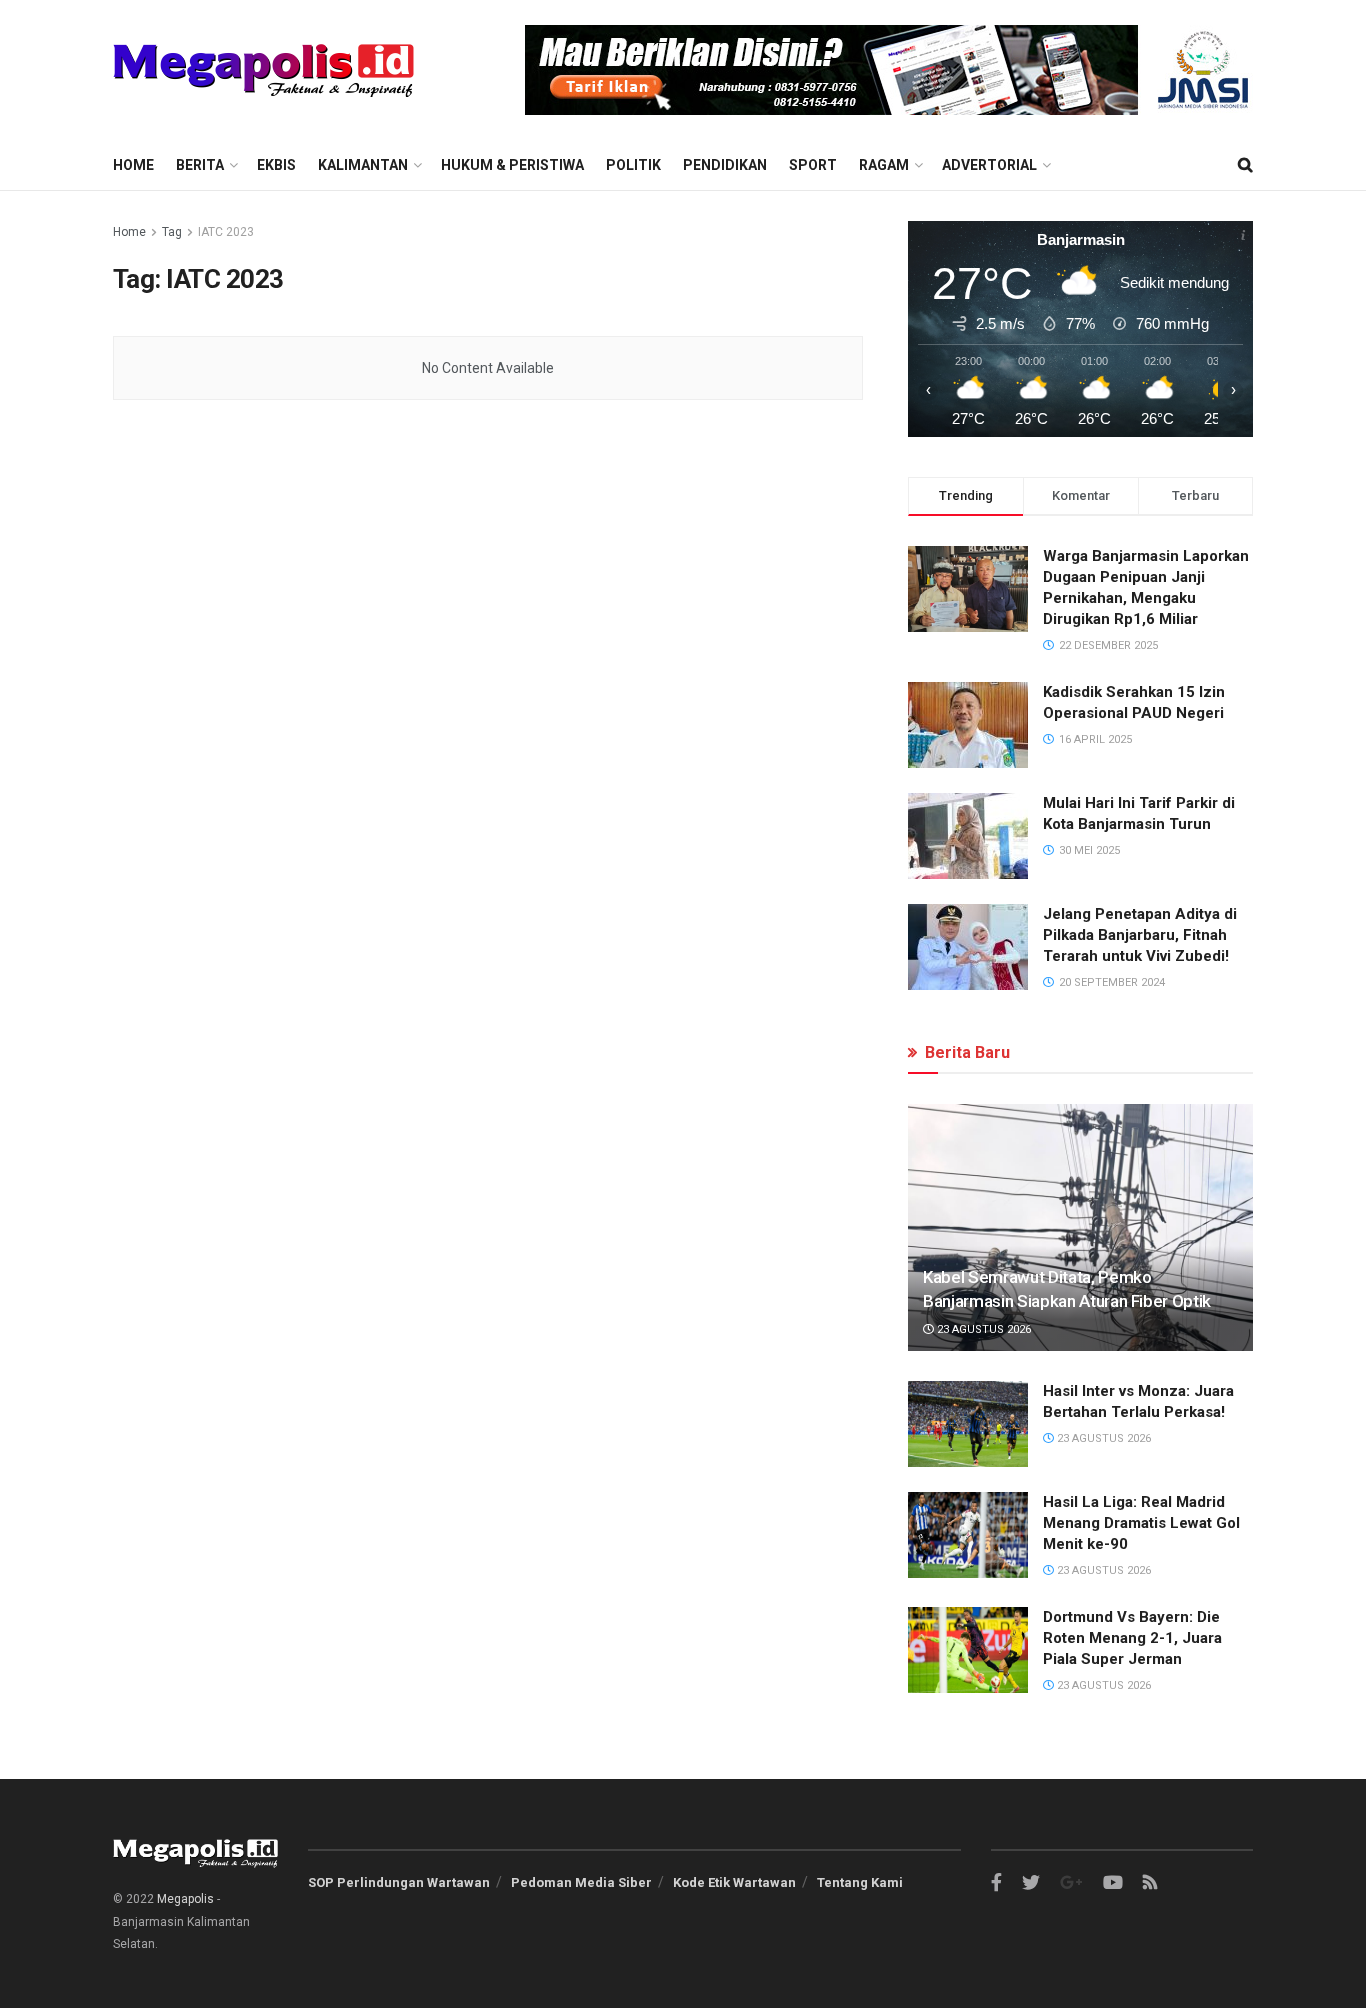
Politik (633, 165)
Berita (200, 165)
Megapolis (185, 1899)
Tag (172, 232)
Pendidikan (725, 165)
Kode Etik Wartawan (734, 1882)
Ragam (884, 165)
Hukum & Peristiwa (512, 165)
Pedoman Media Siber (581, 1882)
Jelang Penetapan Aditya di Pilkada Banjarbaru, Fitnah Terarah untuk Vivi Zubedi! (1140, 935)
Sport (813, 165)
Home (133, 165)
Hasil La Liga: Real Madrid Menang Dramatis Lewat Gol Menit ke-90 (1141, 1523)
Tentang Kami (860, 1882)
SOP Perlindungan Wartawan (399, 1882)
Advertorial (989, 165)
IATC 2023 (226, 232)
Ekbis (276, 165)
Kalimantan (363, 165)
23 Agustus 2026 (982, 1329)
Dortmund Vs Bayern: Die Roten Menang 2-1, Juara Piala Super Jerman (1132, 1638)
